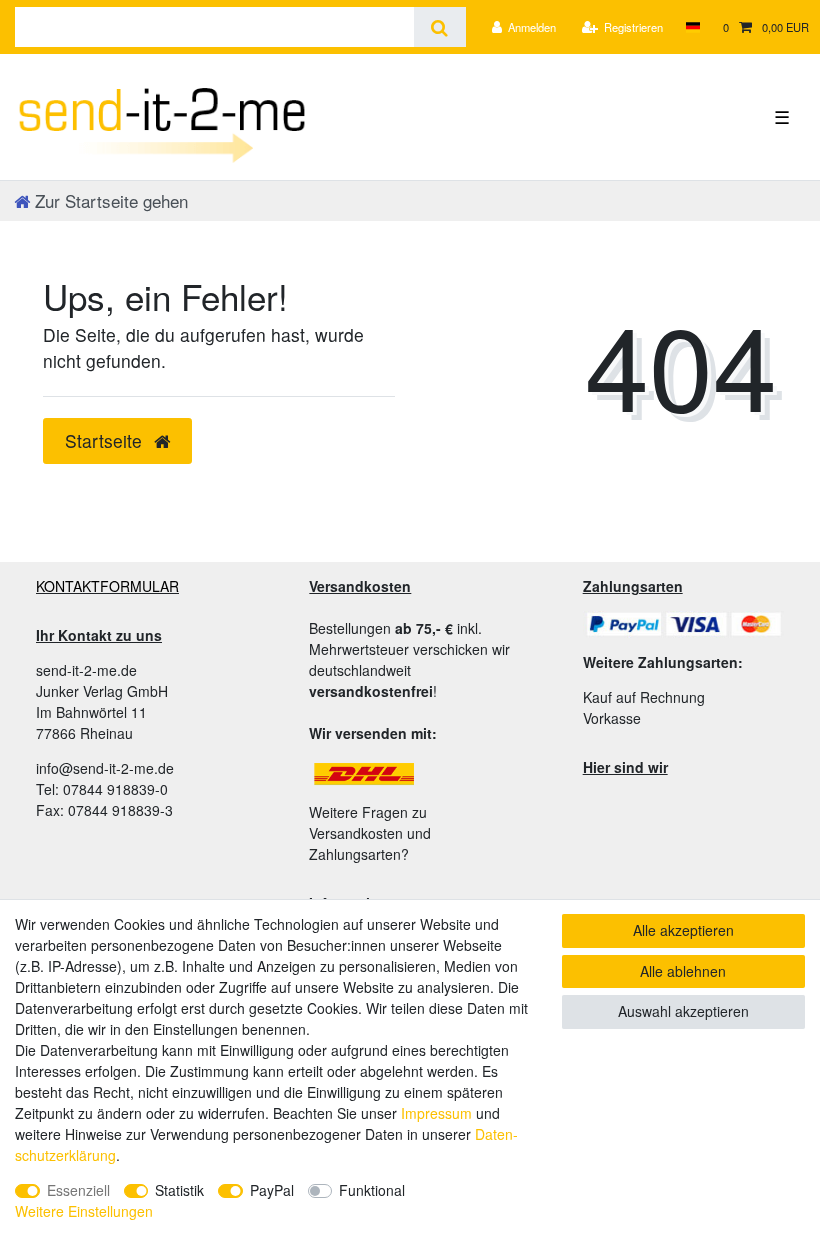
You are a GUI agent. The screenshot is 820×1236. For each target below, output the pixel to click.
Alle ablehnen (683, 971)
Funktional (372, 1190)
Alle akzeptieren (683, 930)
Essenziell (78, 1190)
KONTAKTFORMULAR (107, 586)
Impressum (436, 1113)
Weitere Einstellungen (84, 1211)
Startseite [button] (106, 440)
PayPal (272, 1190)
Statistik (179, 1190)
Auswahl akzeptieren (683, 1011)
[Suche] (439, 27)
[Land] (692, 27)
